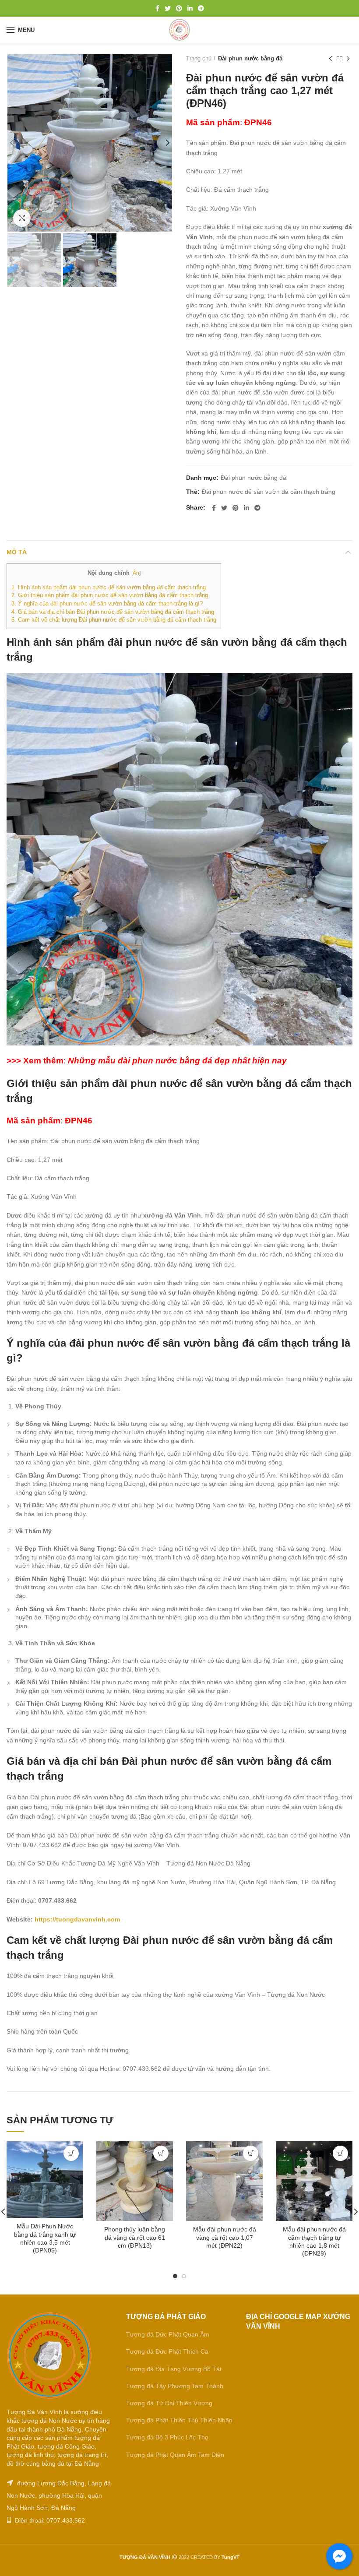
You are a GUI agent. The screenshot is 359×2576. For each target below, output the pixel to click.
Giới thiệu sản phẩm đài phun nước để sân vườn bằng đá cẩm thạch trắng (110, 595)
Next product (348, 59)
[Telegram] (201, 8)
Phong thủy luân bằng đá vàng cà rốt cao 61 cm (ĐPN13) (135, 2237)
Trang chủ (199, 58)
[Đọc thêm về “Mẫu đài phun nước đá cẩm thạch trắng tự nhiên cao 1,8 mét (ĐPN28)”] (340, 2153)
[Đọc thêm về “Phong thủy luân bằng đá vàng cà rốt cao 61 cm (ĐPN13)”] (161, 2153)
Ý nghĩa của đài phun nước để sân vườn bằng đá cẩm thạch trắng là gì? (107, 604)
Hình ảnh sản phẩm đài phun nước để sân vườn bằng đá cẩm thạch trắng (109, 587)
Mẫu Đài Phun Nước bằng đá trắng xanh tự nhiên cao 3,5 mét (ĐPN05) (45, 2238)
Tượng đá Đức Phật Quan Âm (168, 2334)
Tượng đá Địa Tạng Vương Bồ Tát (174, 2369)
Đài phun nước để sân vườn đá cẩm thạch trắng (269, 492)
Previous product (331, 59)
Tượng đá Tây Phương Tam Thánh (175, 2386)
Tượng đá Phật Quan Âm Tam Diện (175, 2455)
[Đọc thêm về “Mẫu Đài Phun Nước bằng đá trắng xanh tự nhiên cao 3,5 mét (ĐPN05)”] (71, 2153)
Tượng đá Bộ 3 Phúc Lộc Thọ (167, 2437)
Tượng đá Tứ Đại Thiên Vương (169, 2403)
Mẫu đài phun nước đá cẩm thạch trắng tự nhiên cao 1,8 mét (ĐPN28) (314, 2241)
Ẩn (136, 573)
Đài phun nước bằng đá (250, 58)
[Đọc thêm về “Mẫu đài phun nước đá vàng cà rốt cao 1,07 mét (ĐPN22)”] (251, 2153)
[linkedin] (190, 8)
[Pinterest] (179, 8)
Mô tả (17, 552)
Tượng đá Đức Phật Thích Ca (167, 2351)
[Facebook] (157, 8)
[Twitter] (168, 8)
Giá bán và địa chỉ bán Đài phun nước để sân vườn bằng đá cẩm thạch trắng (113, 612)
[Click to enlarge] (22, 218)
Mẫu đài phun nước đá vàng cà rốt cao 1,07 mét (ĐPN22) (225, 2237)
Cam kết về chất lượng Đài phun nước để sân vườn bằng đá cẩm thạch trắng (114, 620)
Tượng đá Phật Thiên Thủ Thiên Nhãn (179, 2420)
